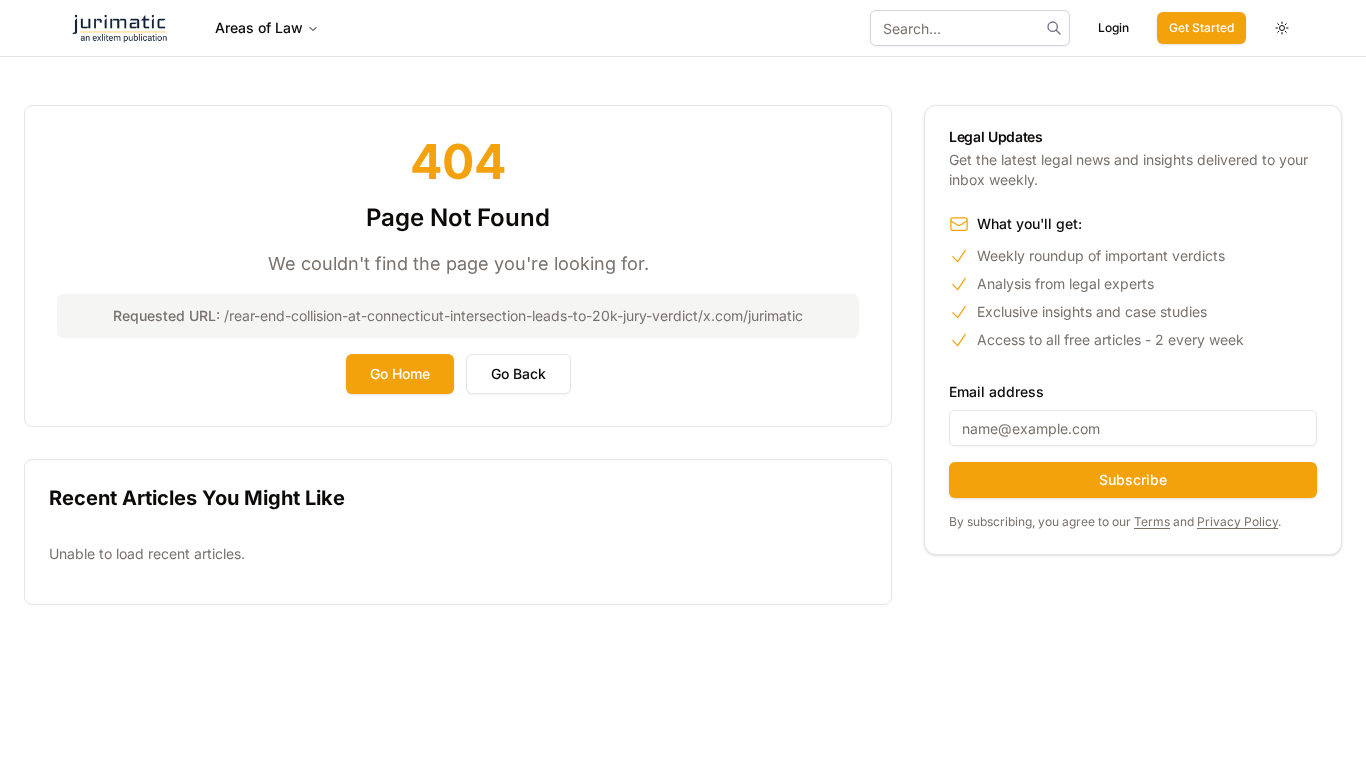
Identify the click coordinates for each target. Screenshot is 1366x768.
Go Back (518, 373)
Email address (996, 391)
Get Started (1201, 27)
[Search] (1054, 28)
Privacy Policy (1237, 521)
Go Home (400, 373)
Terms (1152, 521)
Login (1113, 27)
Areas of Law (259, 27)
